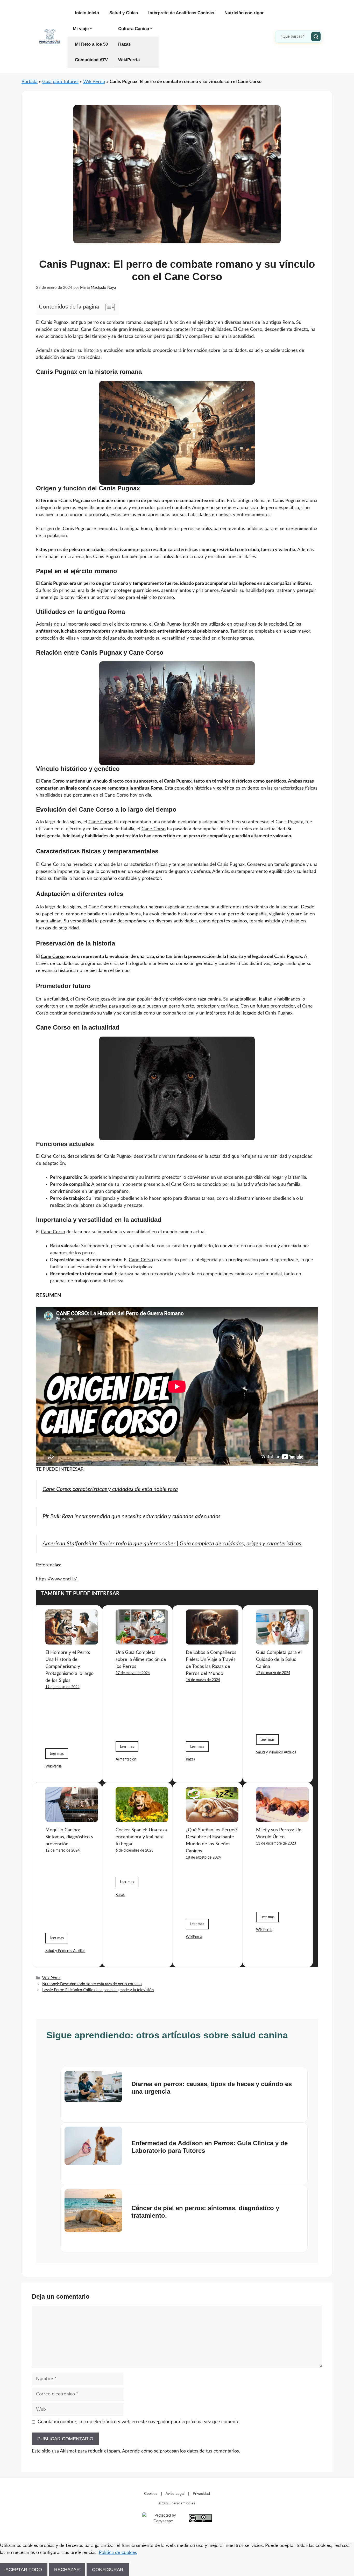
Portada (30, 82)
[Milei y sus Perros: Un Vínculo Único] (282, 1818)
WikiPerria (129, 60)
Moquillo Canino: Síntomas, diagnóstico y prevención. (69, 1837)
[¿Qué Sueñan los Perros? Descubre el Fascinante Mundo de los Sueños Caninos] (212, 1818)
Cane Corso (93, 330)
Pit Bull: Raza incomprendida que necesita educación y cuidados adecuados (132, 1516)
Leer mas (57, 1754)
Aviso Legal (175, 2493)
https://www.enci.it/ (56, 1579)
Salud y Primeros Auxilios (276, 1752)
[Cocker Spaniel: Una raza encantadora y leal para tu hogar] (142, 1818)
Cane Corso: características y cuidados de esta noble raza (110, 1489)
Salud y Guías (124, 13)
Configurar (108, 2570)
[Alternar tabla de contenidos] (107, 307)
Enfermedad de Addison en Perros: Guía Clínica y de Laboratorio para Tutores (210, 2147)
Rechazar (67, 2570)
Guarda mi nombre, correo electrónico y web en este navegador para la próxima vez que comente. (139, 2422)
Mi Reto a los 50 (91, 44)
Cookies (151, 2493)
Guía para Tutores (60, 82)
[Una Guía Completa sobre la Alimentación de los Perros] (142, 1641)
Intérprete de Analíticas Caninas (181, 13)
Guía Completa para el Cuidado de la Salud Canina (279, 1660)
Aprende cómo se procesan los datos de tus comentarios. (181, 2451)
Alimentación (126, 1759)
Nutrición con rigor (244, 13)
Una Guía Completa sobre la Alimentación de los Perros (141, 1660)
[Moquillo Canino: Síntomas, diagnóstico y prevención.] (72, 1818)
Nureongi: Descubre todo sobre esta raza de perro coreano (92, 1984)
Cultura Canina (134, 29)
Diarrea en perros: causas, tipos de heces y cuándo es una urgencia (212, 2088)
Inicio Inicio (87, 13)
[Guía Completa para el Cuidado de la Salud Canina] (282, 1641)
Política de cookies (118, 2553)
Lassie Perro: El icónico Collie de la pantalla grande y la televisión (98, 1990)
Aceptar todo (24, 2570)
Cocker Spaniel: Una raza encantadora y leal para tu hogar (141, 1837)
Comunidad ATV (91, 60)
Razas (124, 44)
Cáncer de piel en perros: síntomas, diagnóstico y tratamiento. (205, 2212)
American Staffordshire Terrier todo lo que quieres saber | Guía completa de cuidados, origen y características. (172, 1544)
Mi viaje (81, 29)
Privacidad (201, 2493)
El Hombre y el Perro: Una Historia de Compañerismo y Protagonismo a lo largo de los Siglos (69, 1667)
